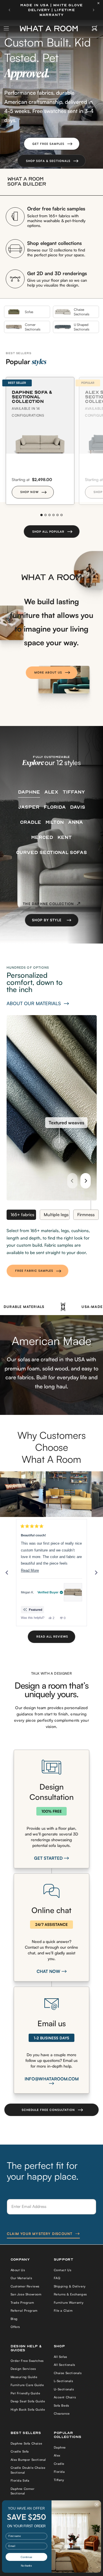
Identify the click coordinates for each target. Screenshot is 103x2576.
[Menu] (7, 29)
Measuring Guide (24, 2377)
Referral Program (24, 2311)
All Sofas (61, 2357)
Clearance (62, 2413)
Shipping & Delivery (70, 2286)
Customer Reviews (25, 2286)
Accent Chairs (65, 2397)
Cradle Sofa (20, 2451)
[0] (95, 29)
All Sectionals (65, 2365)
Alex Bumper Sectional (28, 2460)
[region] (51, 1494)
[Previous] (72, 1181)
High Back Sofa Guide (28, 2409)
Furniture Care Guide (27, 2385)
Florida (59, 2472)
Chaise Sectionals (68, 2373)
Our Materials (21, 2278)
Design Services (23, 2369)
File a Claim (63, 2311)
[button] (52, 144)
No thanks (26, 2566)
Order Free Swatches (27, 2361)
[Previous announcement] (9, 10)
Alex (57, 2455)
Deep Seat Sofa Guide (28, 2401)
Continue (27, 2557)
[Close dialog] (97, 2504)
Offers (15, 2327)
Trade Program (22, 2303)
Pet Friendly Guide (25, 2393)
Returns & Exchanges (70, 2294)
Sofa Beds (62, 2405)
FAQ (57, 2278)
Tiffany (59, 2480)
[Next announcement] (94, 10)
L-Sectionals (64, 2381)
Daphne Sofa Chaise (26, 2443)
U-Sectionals (64, 2389)
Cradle (59, 2464)
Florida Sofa (20, 2480)
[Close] (100, 3)
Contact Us (63, 2270)
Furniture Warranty (69, 2303)
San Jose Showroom (26, 2294)
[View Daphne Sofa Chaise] (73, 1592)
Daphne (60, 2447)
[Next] (86, 1181)
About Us (18, 2270)
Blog (14, 2319)
